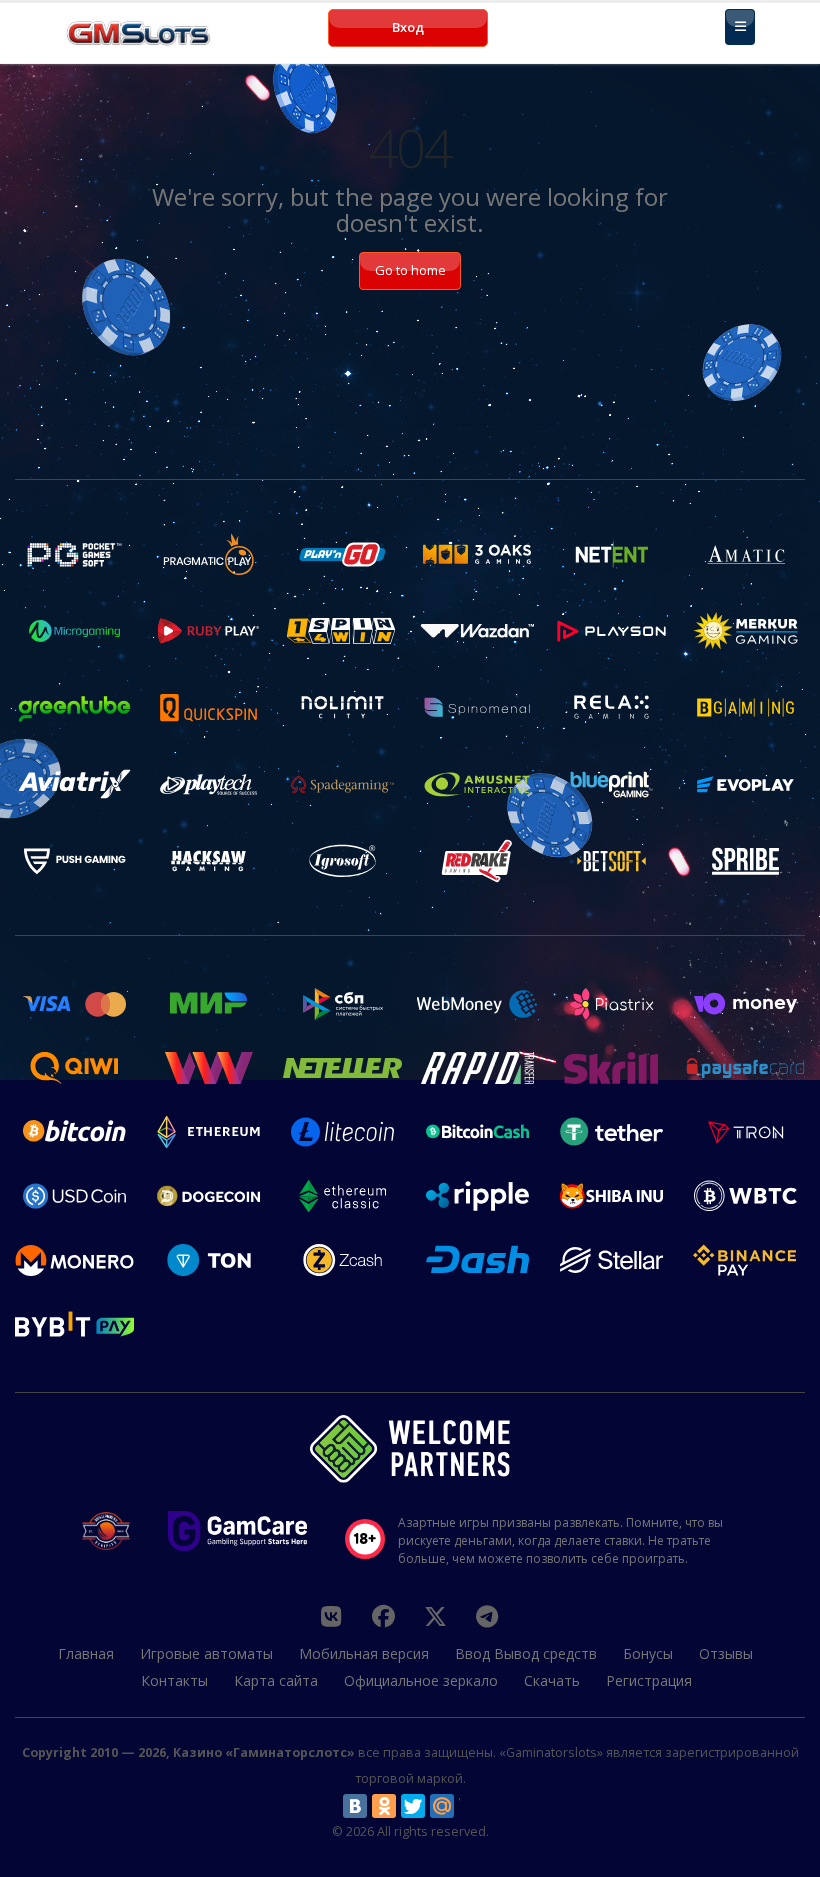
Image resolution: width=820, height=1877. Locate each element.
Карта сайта (276, 1680)
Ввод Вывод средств (526, 1653)
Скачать (552, 1680)
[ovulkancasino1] (331, 1616)
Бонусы (648, 1653)
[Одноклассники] (384, 1806)
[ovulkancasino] (383, 1616)
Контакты (174, 1680)
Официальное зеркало (421, 1680)
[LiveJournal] (471, 1806)
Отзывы (726, 1653)
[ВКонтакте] (355, 1806)
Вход (408, 27)
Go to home (410, 270)
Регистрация (649, 1680)
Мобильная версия (364, 1653)
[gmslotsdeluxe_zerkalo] (487, 1616)
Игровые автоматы (206, 1653)
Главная (86, 1653)
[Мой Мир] (442, 1806)
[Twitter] (413, 1806)
